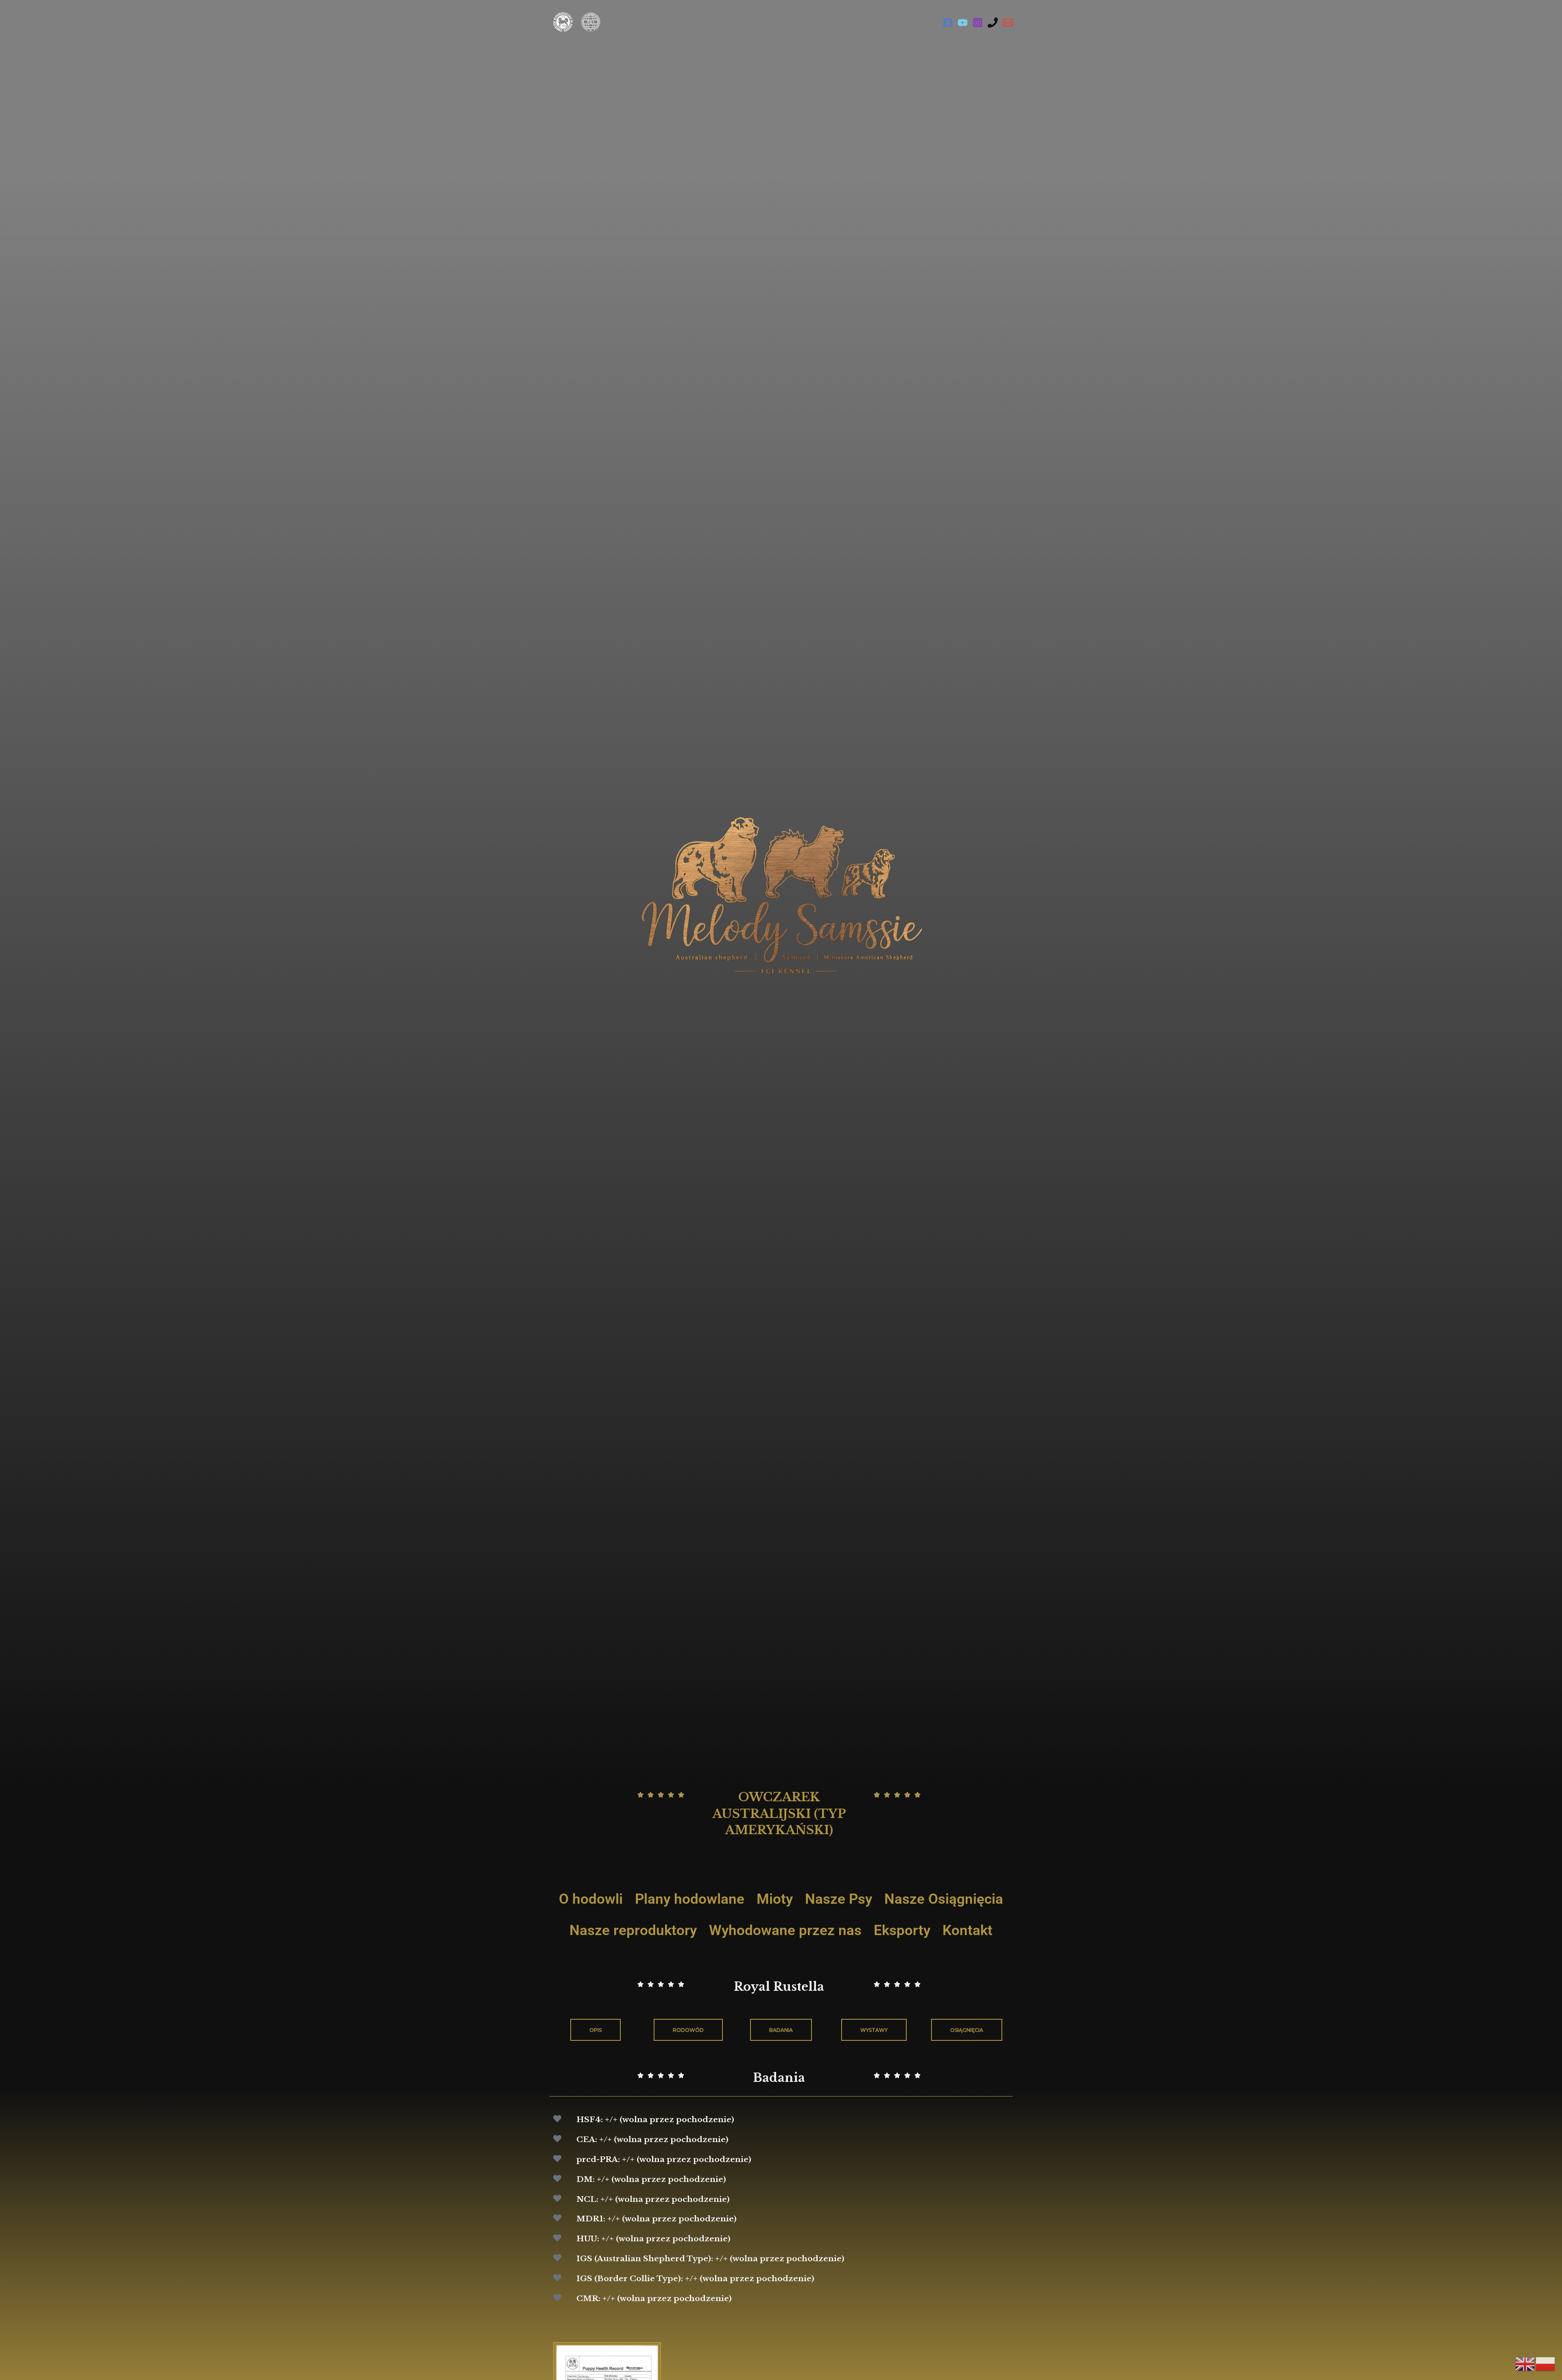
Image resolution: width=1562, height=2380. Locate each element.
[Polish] (1546, 2364)
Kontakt (968, 1930)
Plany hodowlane (690, 1899)
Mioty (775, 1899)
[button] (967, 2030)
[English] (1525, 2364)
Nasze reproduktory (633, 1930)
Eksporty (902, 1930)
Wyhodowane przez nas (785, 1930)
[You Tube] (963, 23)
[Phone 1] (993, 23)
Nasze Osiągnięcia (944, 1899)
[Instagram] (978, 23)
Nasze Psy (839, 1899)
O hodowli (591, 1899)
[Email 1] (1008, 23)
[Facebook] (948, 23)
